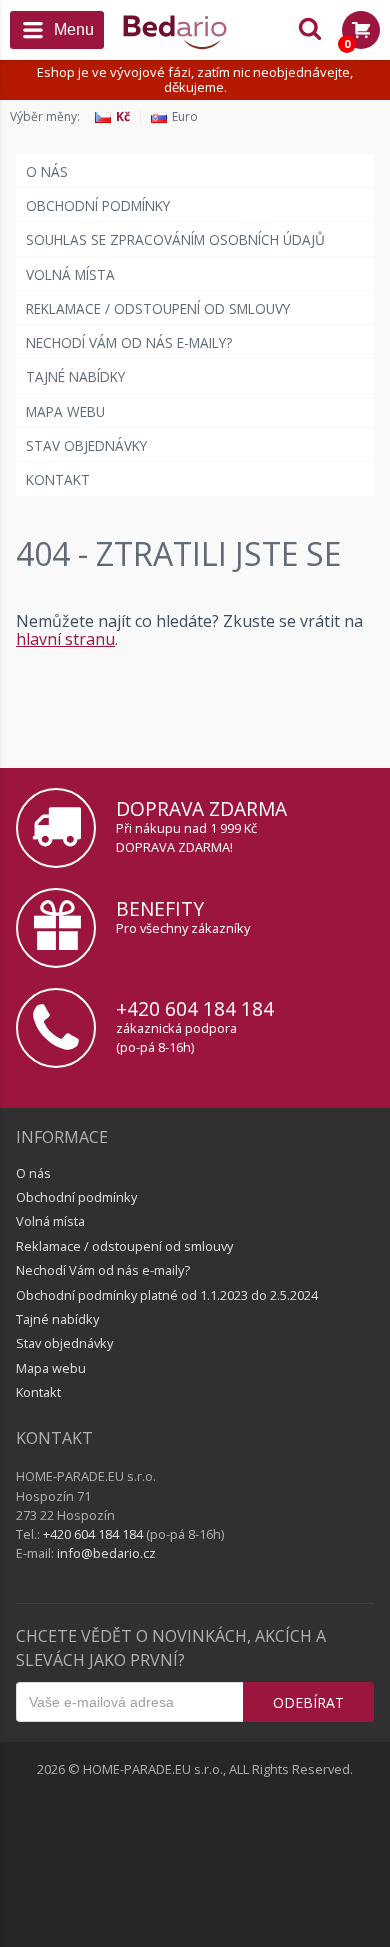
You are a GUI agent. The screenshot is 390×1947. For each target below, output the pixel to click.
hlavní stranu (65, 639)
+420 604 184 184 (195, 1008)
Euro (185, 117)
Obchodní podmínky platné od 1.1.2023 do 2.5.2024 (167, 1295)
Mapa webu (65, 411)
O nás (47, 171)
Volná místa (70, 274)
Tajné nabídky (75, 376)
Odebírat (308, 1702)
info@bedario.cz (106, 1553)
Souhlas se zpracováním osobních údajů (175, 239)
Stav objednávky (86, 445)
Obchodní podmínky (98, 205)
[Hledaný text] (310, 30)
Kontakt (58, 479)
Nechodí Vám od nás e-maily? (129, 342)
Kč (123, 117)
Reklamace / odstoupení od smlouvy (158, 308)
